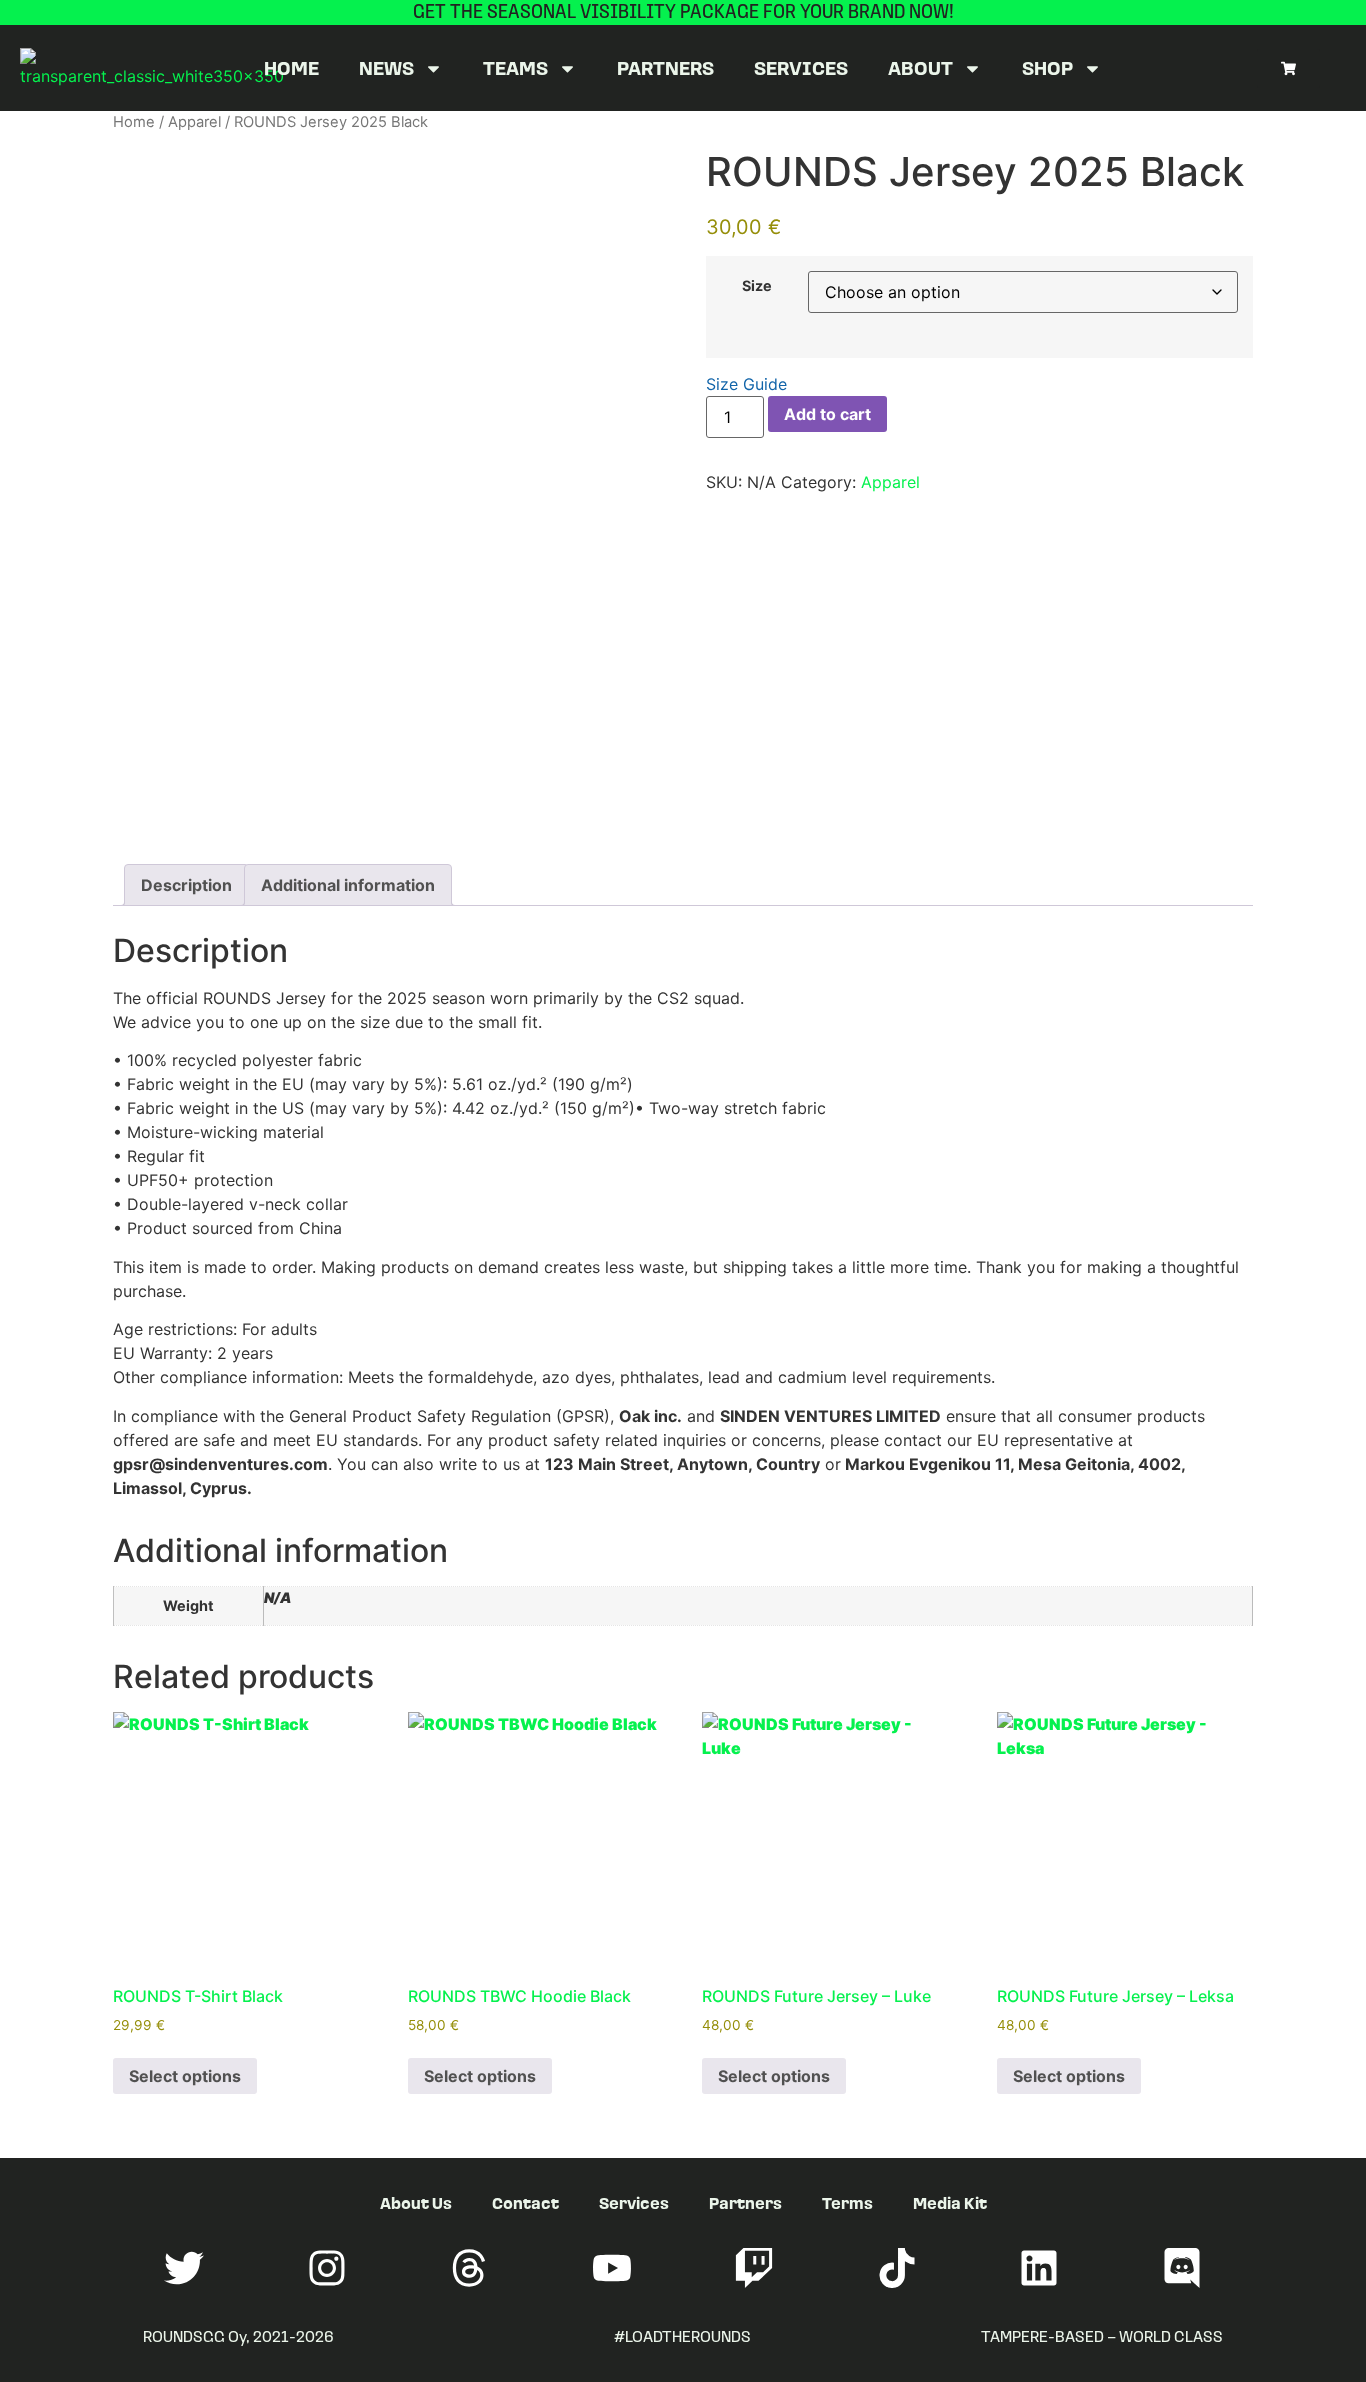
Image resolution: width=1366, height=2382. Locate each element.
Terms (847, 2202)
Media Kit (950, 2202)
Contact (525, 2202)
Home (291, 67)
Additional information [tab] (348, 885)
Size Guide (746, 384)
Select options (185, 2076)
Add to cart (827, 414)
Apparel (194, 122)
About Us (416, 2202)
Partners (665, 67)
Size (757, 286)
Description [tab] (186, 885)
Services (801, 67)
